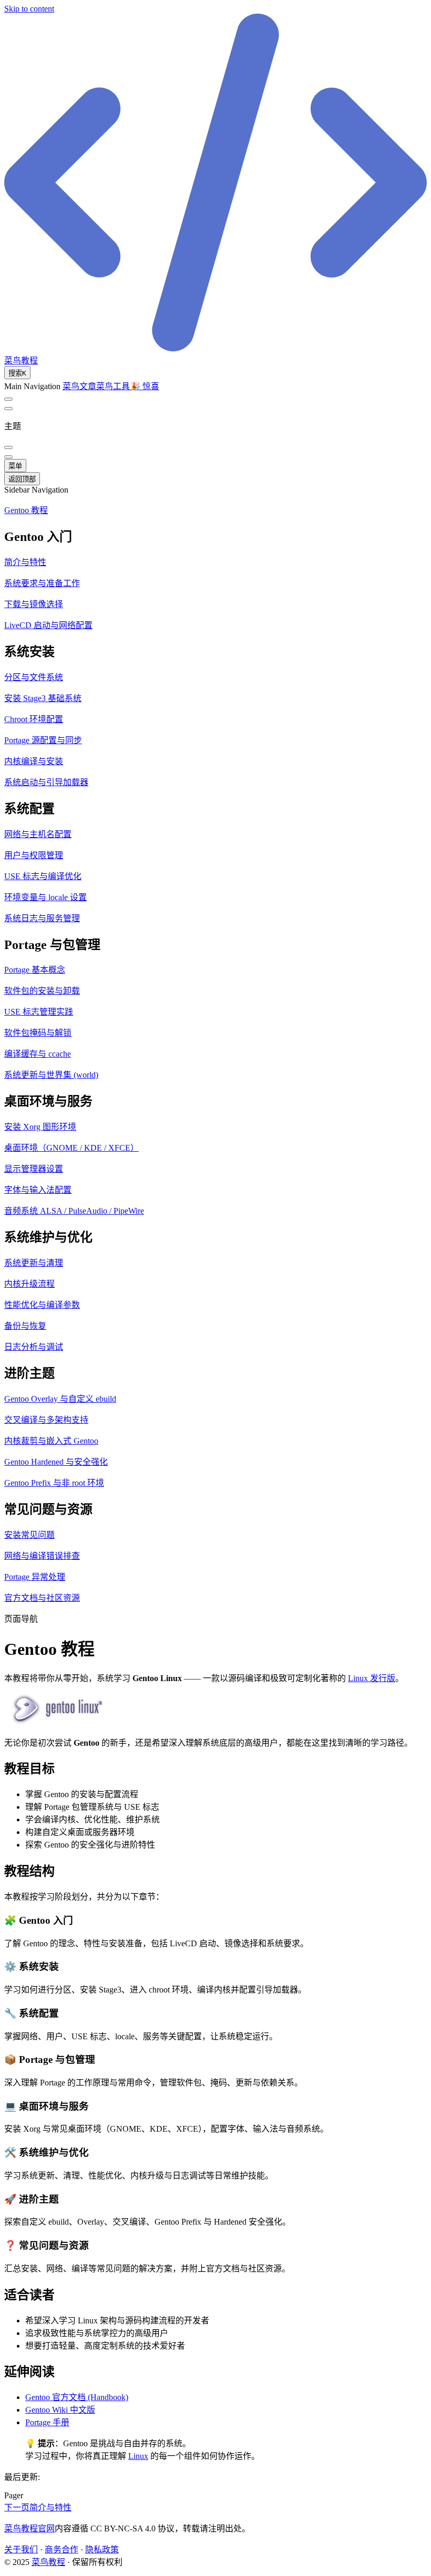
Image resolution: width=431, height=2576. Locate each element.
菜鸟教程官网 (29, 2528)
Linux (138, 2456)
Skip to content (29, 9)
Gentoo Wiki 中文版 (60, 2410)
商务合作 (61, 2549)
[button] (215, 535)
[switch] (8, 399)
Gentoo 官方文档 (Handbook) (77, 2397)
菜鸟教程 (48, 2562)
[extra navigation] (8, 409)
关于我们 (21, 2549)
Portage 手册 (47, 2422)
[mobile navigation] (8, 457)
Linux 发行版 (372, 1678)
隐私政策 (102, 2549)
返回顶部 (22, 479)
